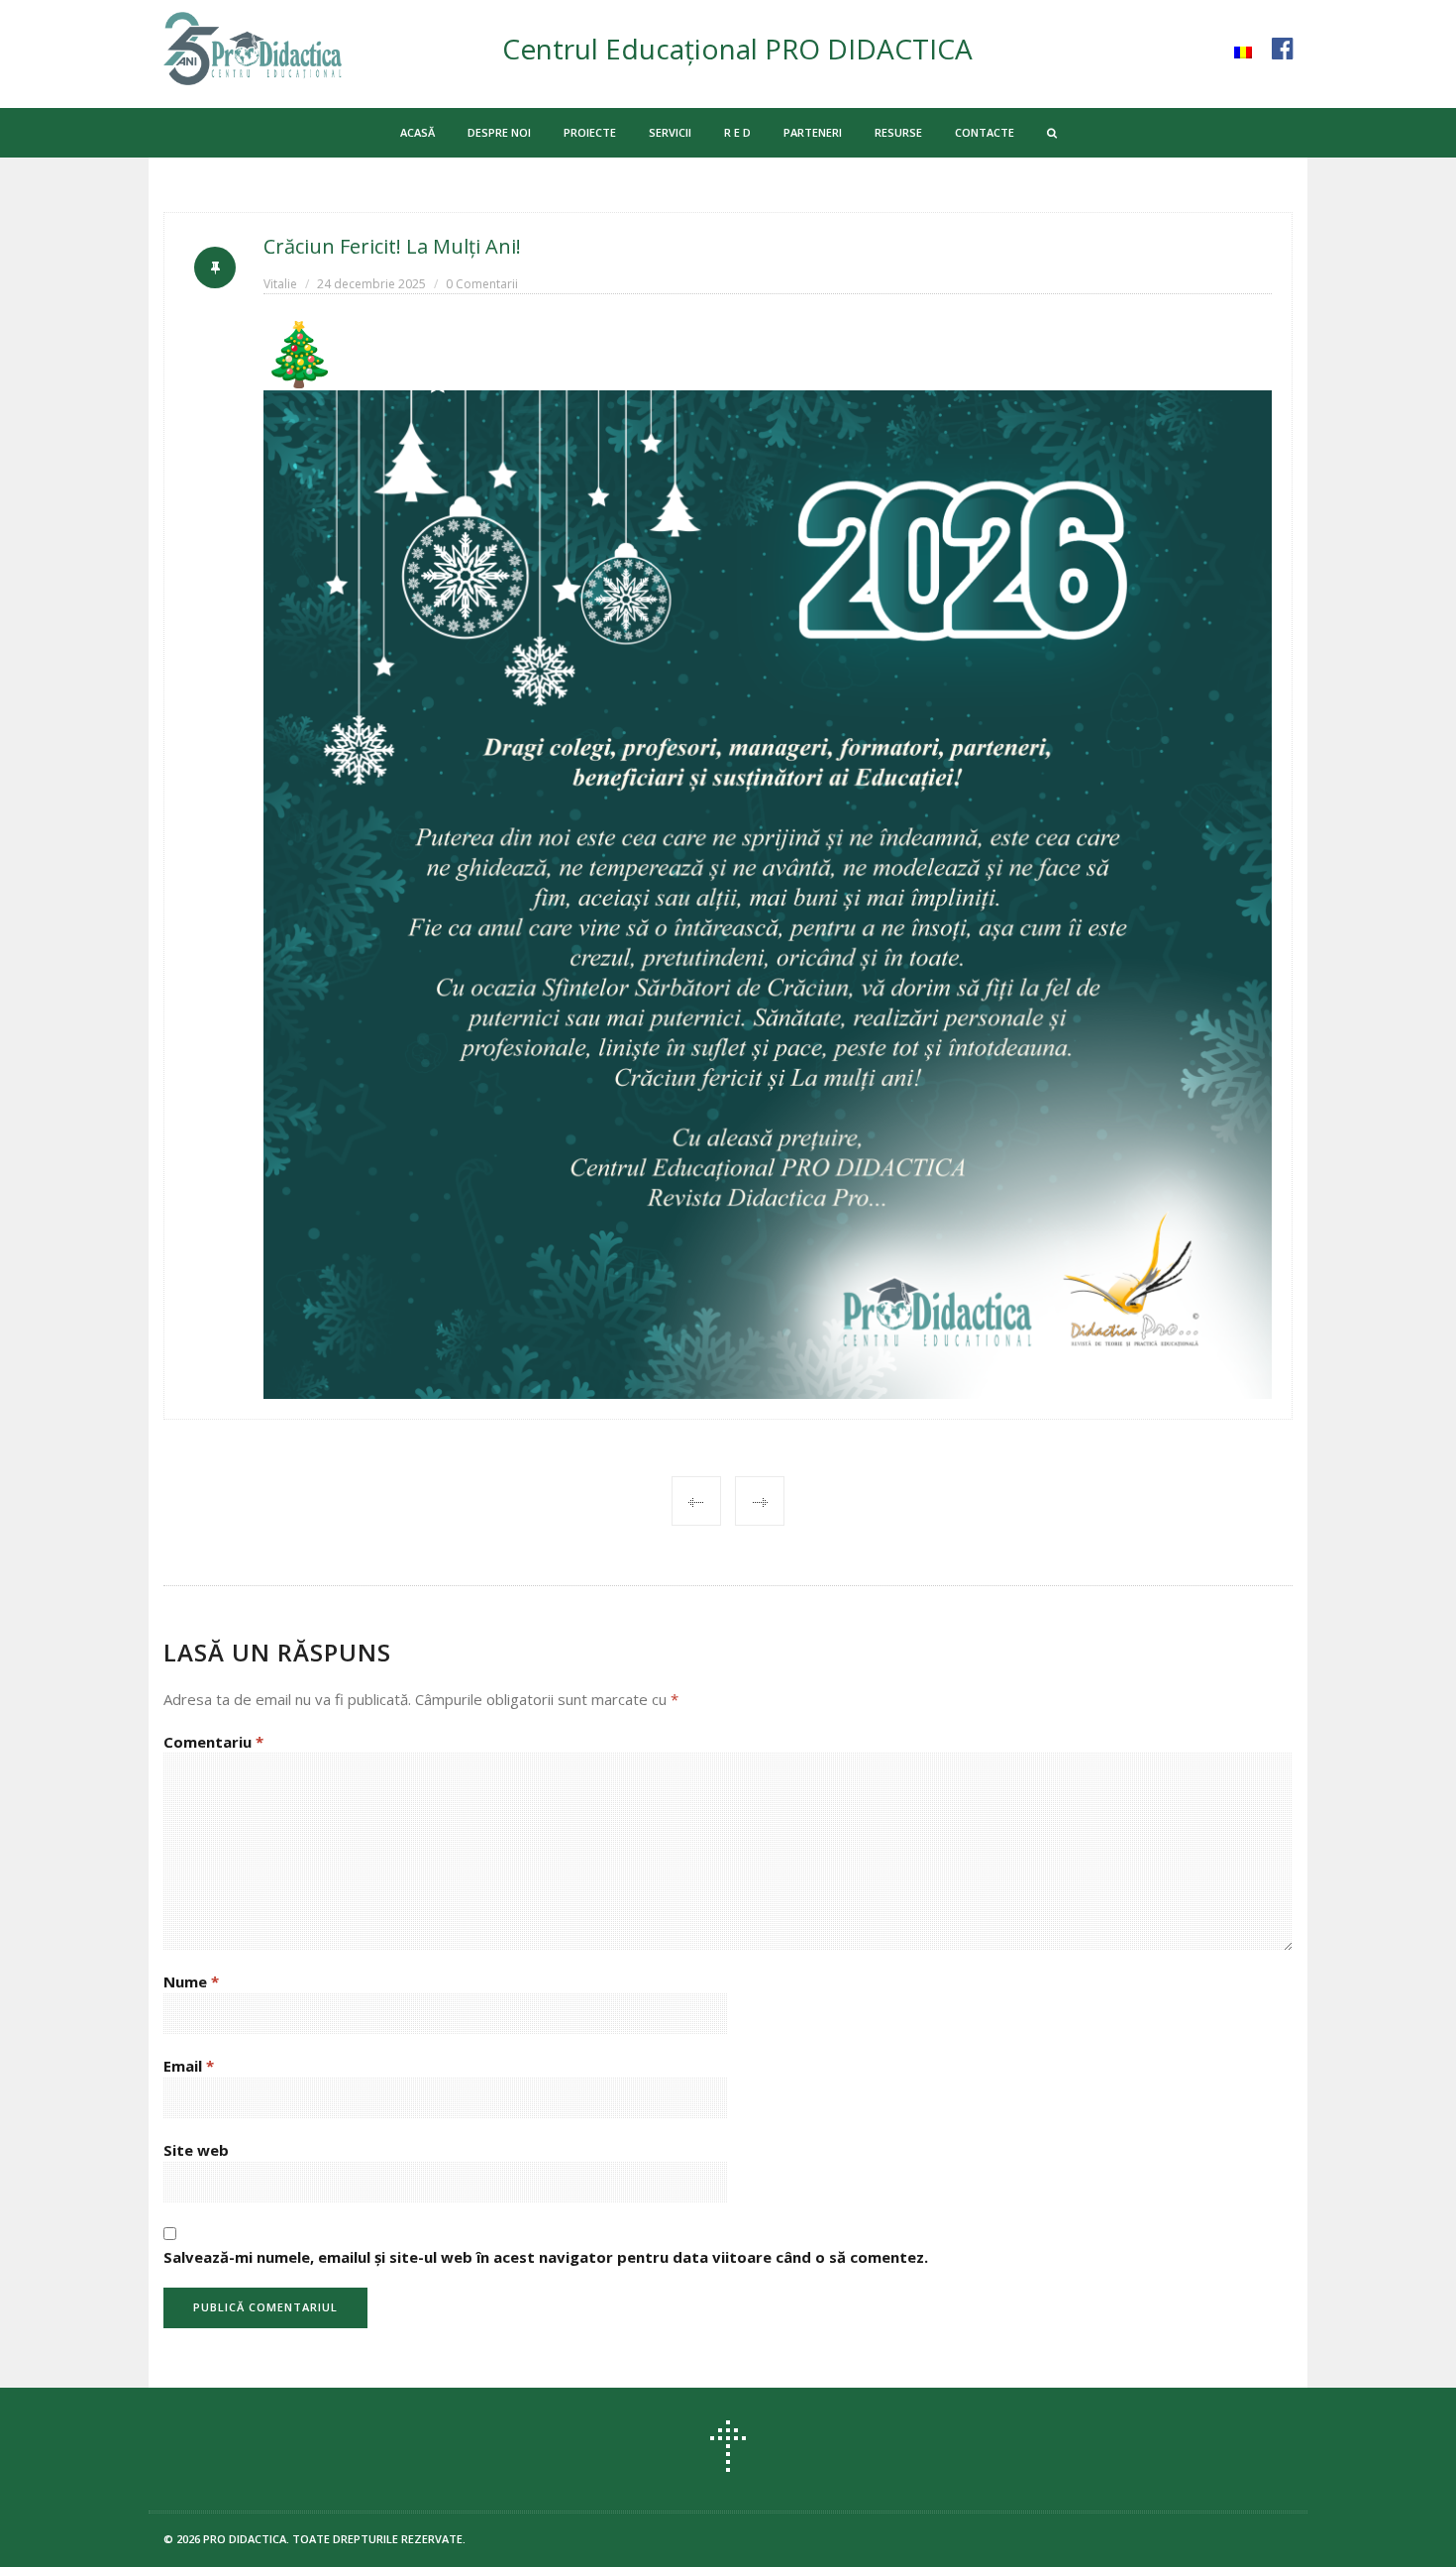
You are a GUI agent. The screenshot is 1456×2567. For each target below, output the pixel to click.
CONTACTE (985, 132)
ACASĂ (417, 132)
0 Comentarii (482, 284)
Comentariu (213, 1742)
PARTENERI (813, 132)
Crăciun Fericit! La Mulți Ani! (392, 246)
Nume (191, 1981)
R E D (737, 132)
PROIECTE (590, 132)
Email (189, 2066)
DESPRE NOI (499, 132)
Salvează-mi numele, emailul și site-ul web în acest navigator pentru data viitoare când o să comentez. (546, 2257)
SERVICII (670, 132)
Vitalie (280, 284)
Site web (196, 2150)
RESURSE (898, 132)
